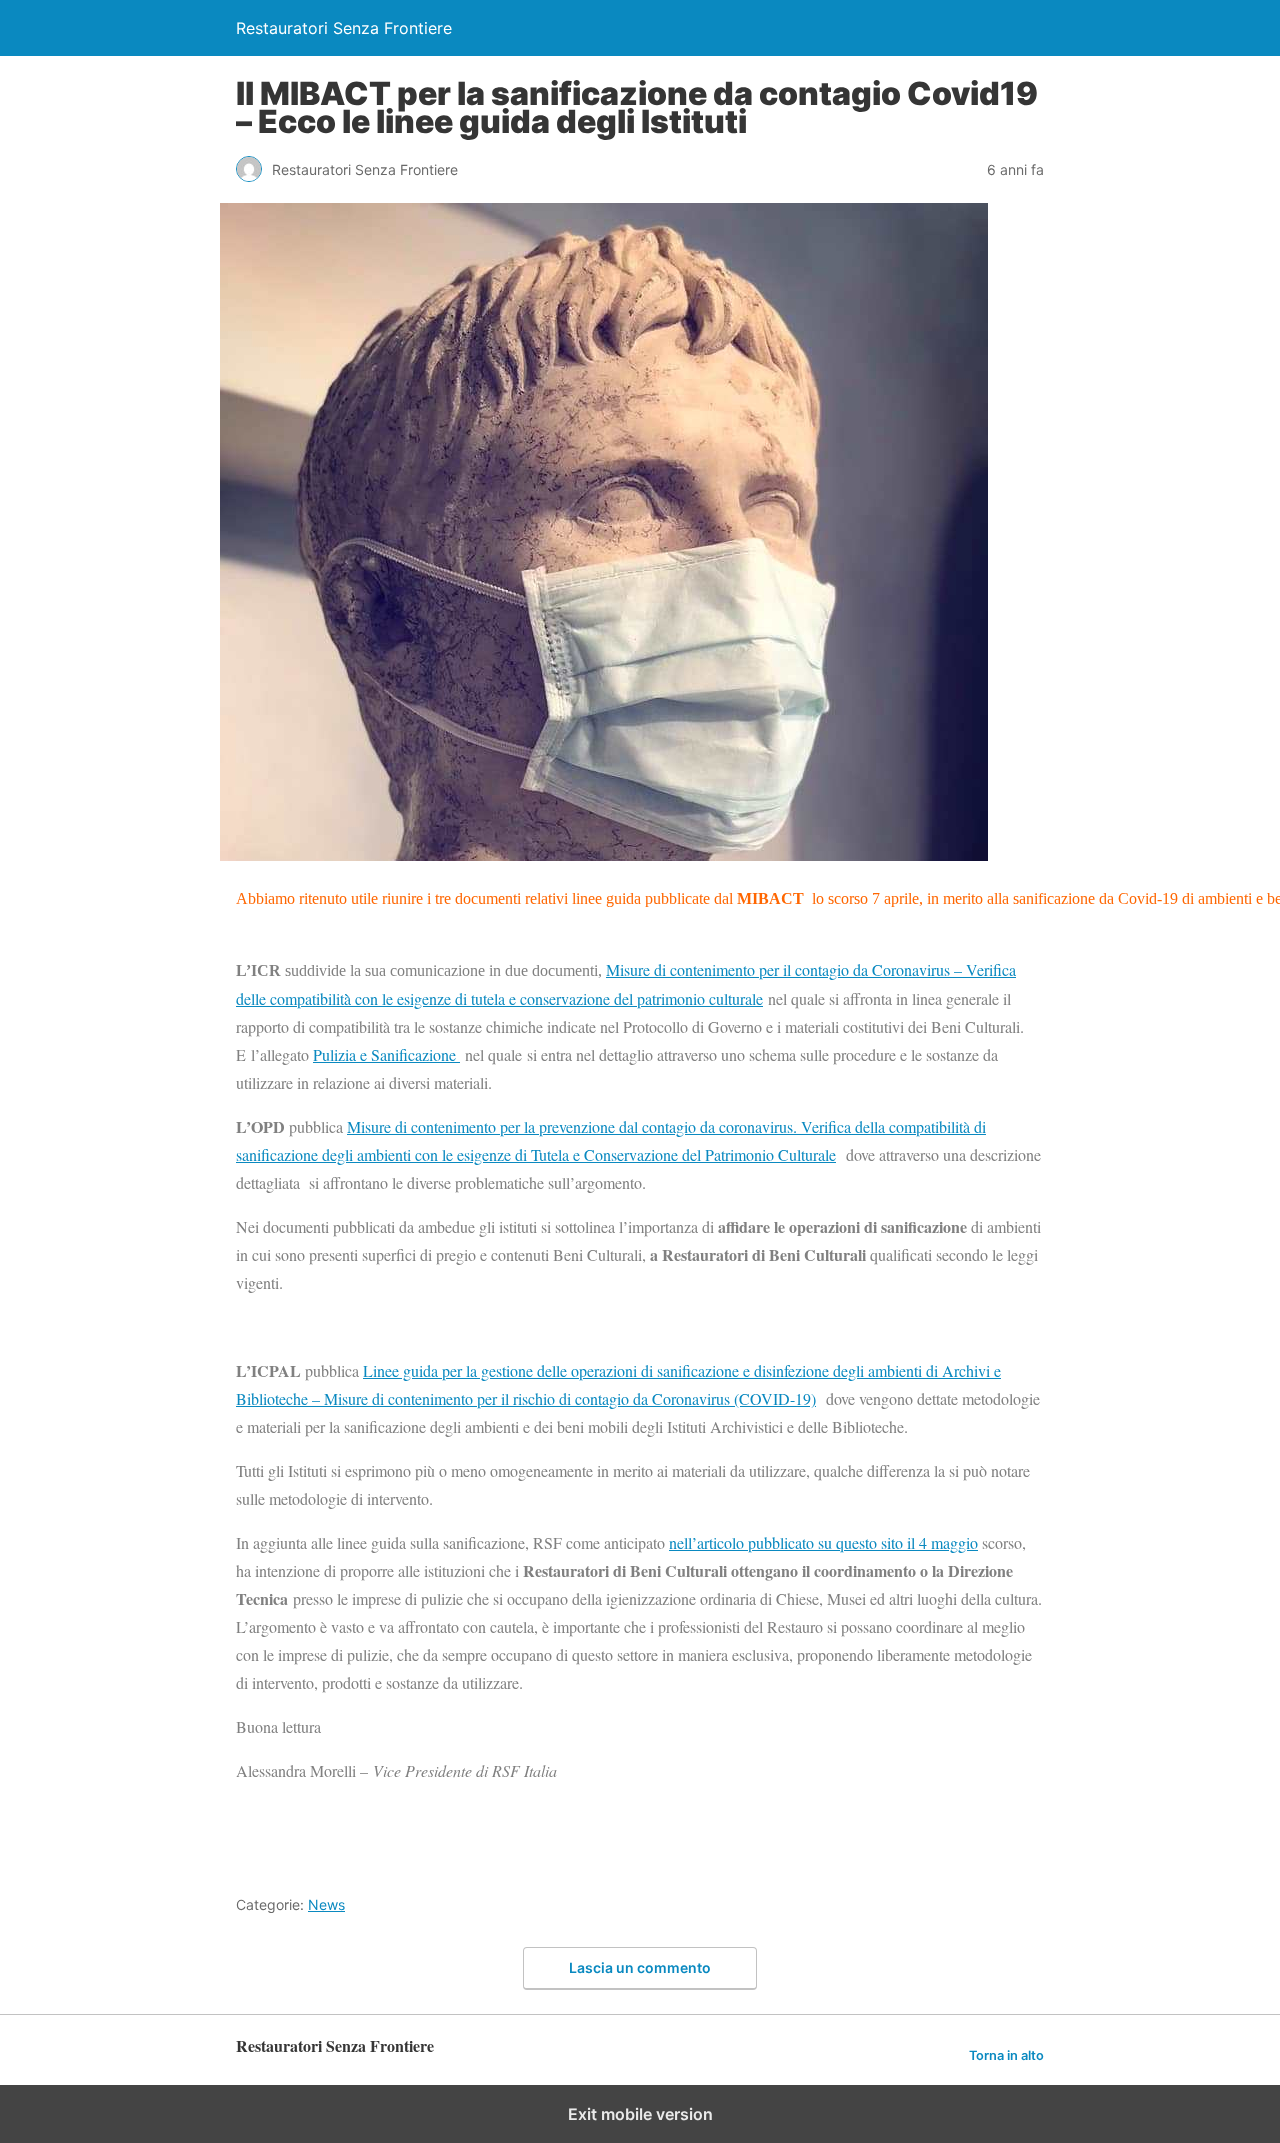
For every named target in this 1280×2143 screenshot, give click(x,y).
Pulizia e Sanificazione (386, 1054)
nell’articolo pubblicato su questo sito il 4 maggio (823, 1542)
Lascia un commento (640, 1967)
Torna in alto (1006, 2055)
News (326, 1904)
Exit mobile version (640, 2114)
